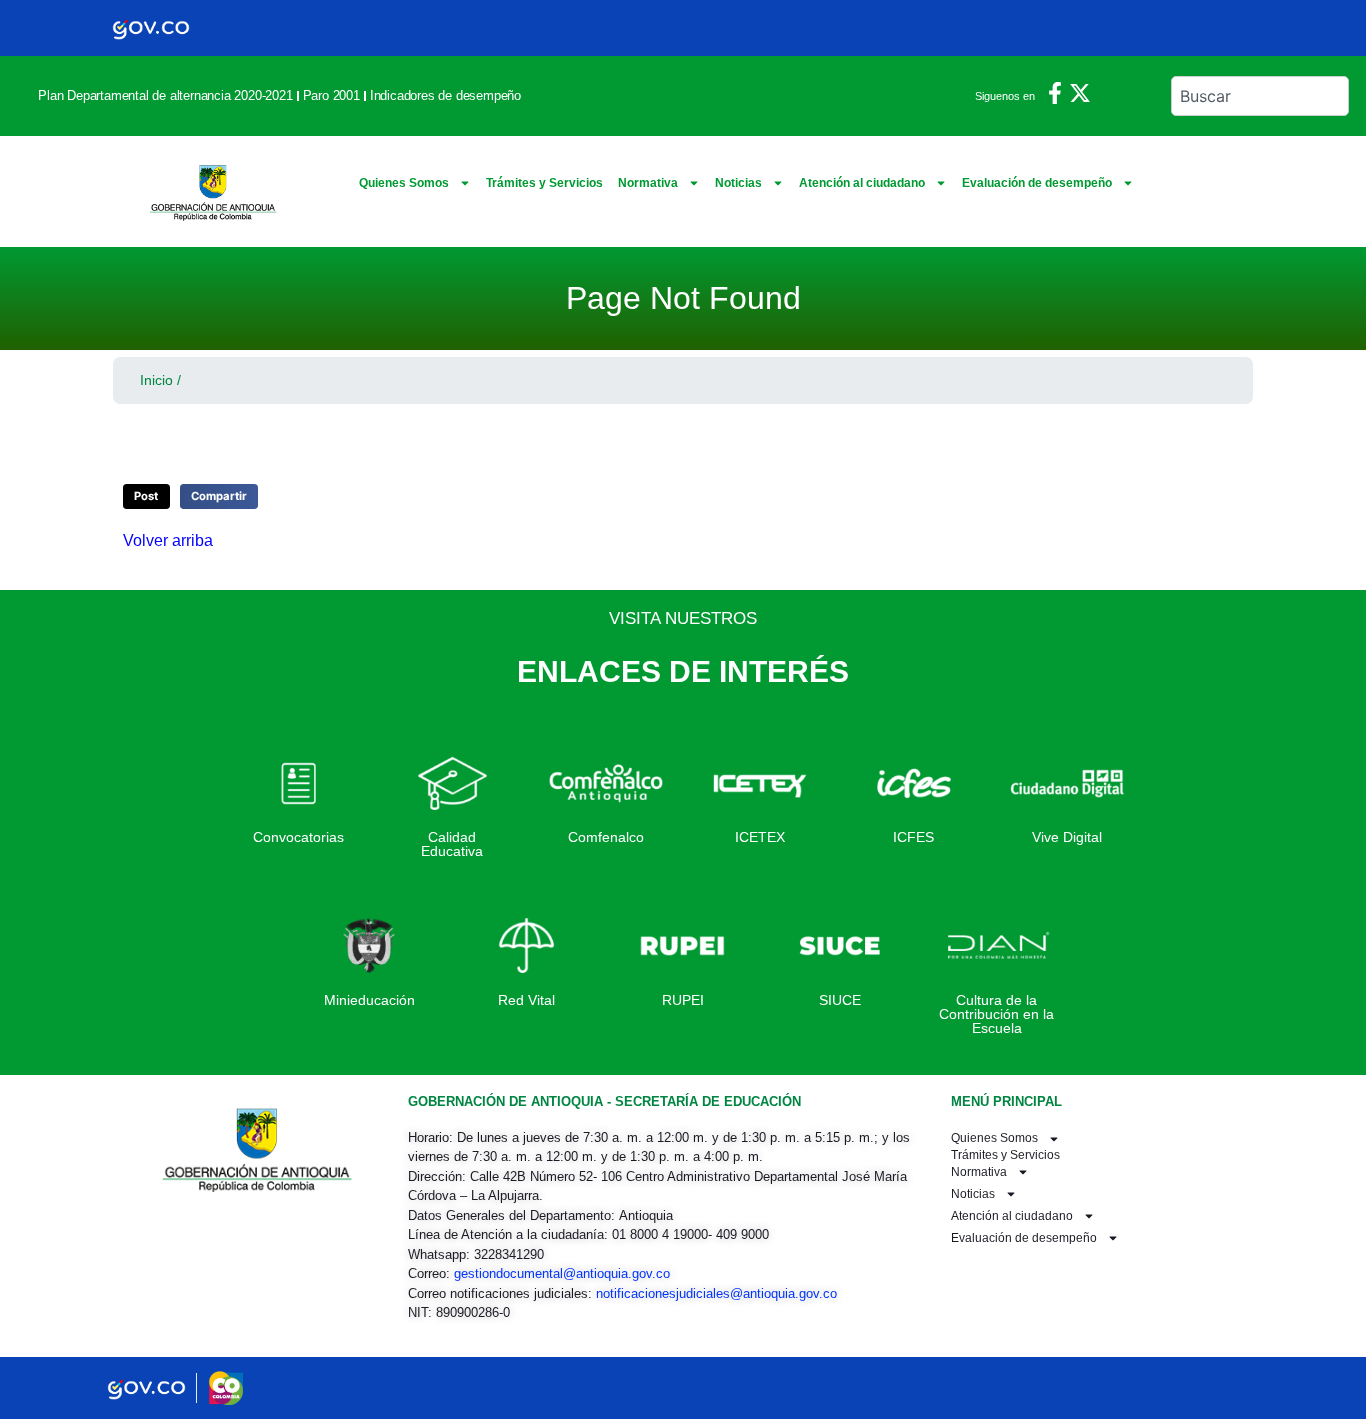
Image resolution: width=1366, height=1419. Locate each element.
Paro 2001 (331, 95)
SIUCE (840, 1000)
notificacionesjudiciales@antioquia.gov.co (716, 1293)
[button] (146, 496)
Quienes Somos (404, 183)
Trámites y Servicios (544, 183)
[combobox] (1260, 96)
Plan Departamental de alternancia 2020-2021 (165, 95)
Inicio (156, 380)
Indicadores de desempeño (445, 95)
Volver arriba (168, 540)
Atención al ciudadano (862, 183)
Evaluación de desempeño (1037, 183)
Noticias (738, 183)
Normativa (648, 183)
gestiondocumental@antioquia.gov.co (562, 1273)
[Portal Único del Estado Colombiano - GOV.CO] (151, 28)
